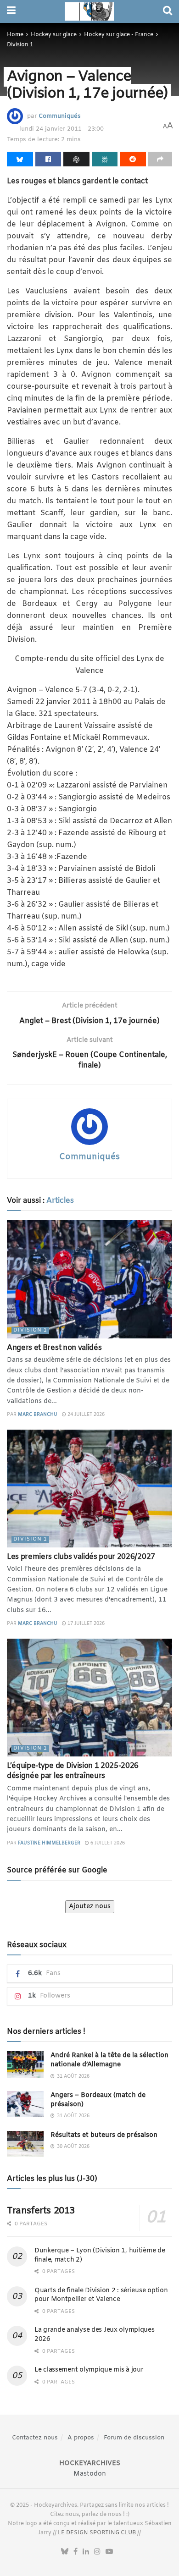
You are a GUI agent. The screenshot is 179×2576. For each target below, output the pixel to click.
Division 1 (20, 45)
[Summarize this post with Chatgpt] (76, 159)
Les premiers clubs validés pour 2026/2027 (81, 1557)
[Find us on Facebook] (76, 2552)
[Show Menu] (11, 11)
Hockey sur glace (54, 35)
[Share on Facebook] (48, 159)
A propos (81, 2438)
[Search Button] (168, 11)
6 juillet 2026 (107, 1843)
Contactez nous (35, 2438)
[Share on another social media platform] (160, 159)
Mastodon (90, 2474)
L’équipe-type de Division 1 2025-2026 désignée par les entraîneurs (73, 1771)
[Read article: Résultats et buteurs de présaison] (25, 2144)
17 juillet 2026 (85, 1624)
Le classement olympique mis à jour (89, 2370)
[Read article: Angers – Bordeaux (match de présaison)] (25, 2104)
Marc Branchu (38, 1415)
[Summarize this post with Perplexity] (105, 159)
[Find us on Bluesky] (65, 2552)
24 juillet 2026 (85, 1415)
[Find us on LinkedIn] (86, 2552)
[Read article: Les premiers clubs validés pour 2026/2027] (89, 1489)
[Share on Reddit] (133, 159)
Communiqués (60, 116)
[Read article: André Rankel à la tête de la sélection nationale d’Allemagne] (25, 2064)
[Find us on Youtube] (109, 2552)
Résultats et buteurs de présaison (104, 2135)
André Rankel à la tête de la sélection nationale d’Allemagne (109, 2060)
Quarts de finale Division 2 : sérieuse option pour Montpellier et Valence (101, 2295)
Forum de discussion (134, 2438)
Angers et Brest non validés (54, 1348)
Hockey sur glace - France (119, 35)
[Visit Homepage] (89, 11)
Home (15, 35)
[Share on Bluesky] (20, 159)
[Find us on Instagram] (97, 2552)
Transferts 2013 (41, 2211)
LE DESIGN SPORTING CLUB (97, 2533)
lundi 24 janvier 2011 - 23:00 (62, 129)
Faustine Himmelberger (49, 1843)
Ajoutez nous (90, 1907)
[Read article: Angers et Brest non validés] (89, 1279)
